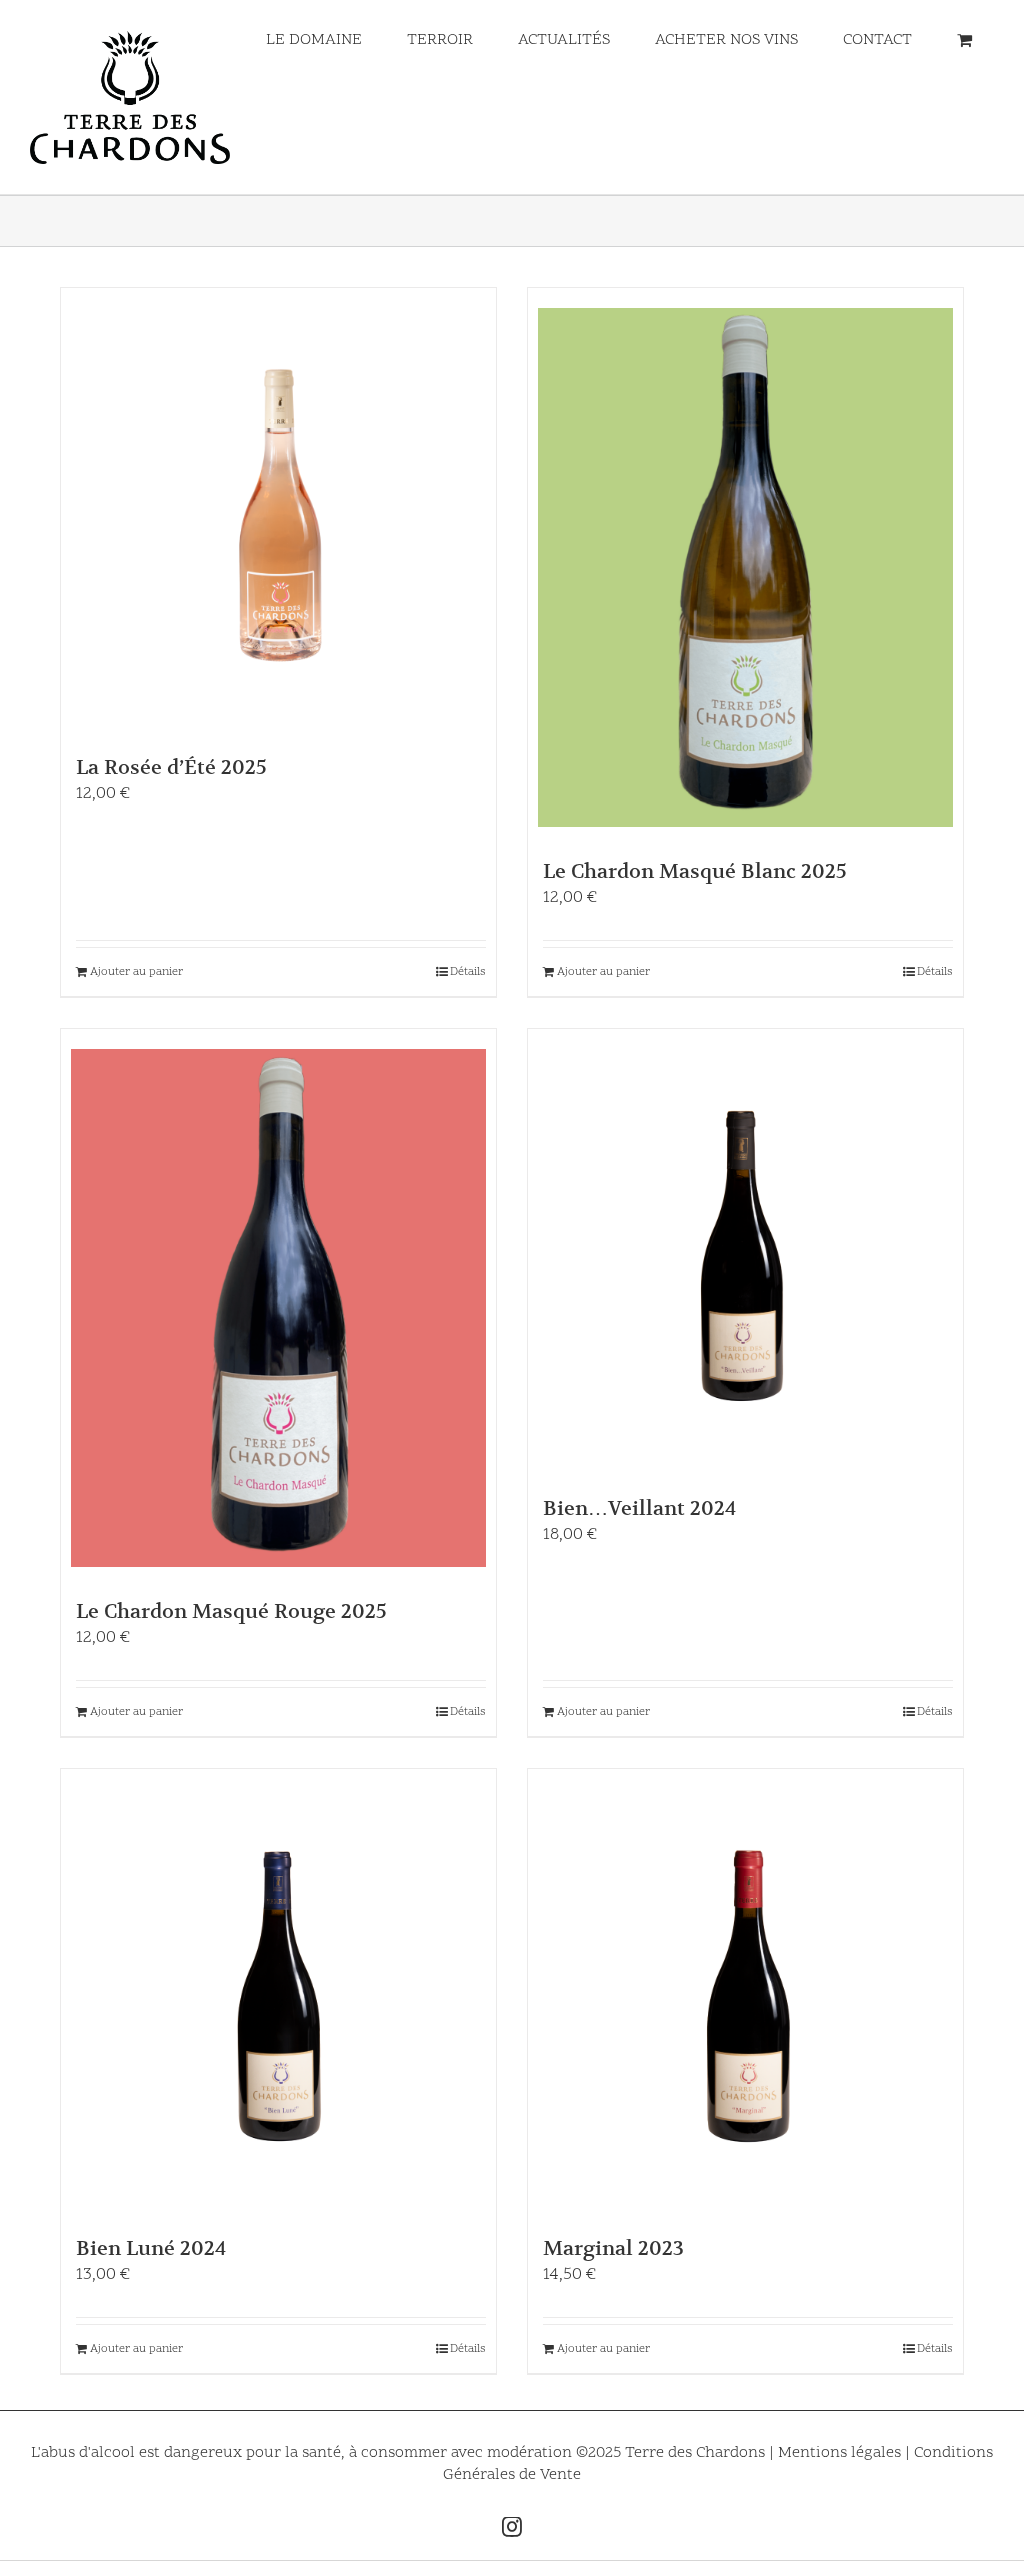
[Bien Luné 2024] (278, 1996)
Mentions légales (841, 2453)
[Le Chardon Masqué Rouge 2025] (278, 1308)
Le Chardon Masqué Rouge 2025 (231, 1611)
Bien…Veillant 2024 (639, 1508)
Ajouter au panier (136, 972)
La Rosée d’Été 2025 (171, 767)
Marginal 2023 (613, 2248)
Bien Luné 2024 (151, 2248)
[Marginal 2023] (745, 1996)
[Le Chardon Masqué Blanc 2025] (745, 567)
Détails (468, 972)
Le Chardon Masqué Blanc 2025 (695, 871)
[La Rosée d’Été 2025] (278, 515)
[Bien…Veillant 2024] (745, 1256)
